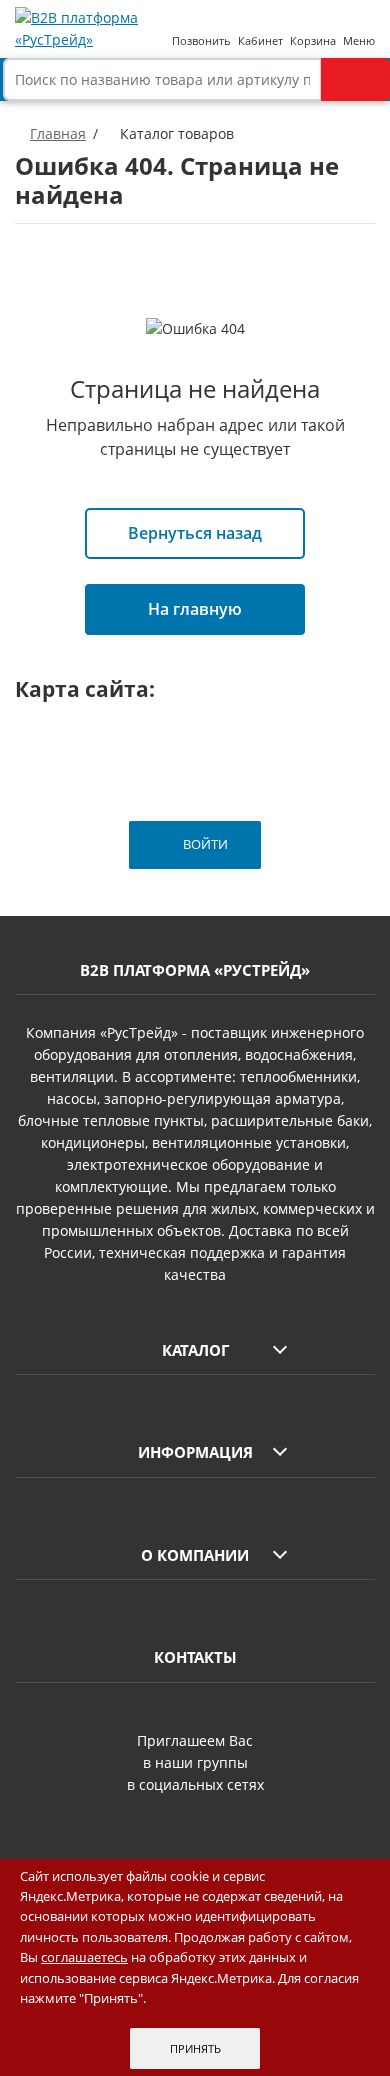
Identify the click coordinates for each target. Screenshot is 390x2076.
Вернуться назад (195, 533)
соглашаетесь (84, 1957)
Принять (195, 2048)
